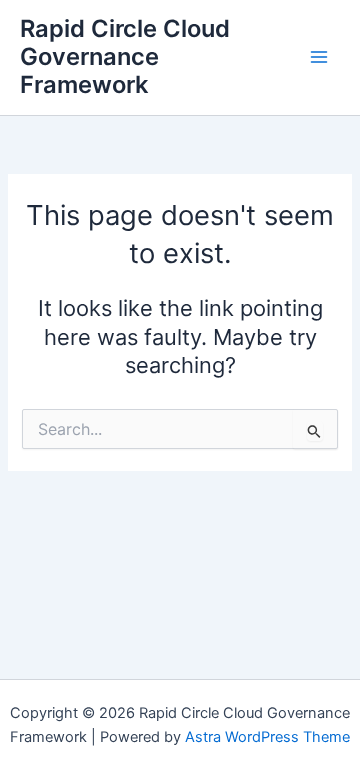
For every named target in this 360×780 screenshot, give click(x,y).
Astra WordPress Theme (267, 737)
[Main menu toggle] (319, 57)
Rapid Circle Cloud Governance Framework (125, 57)
